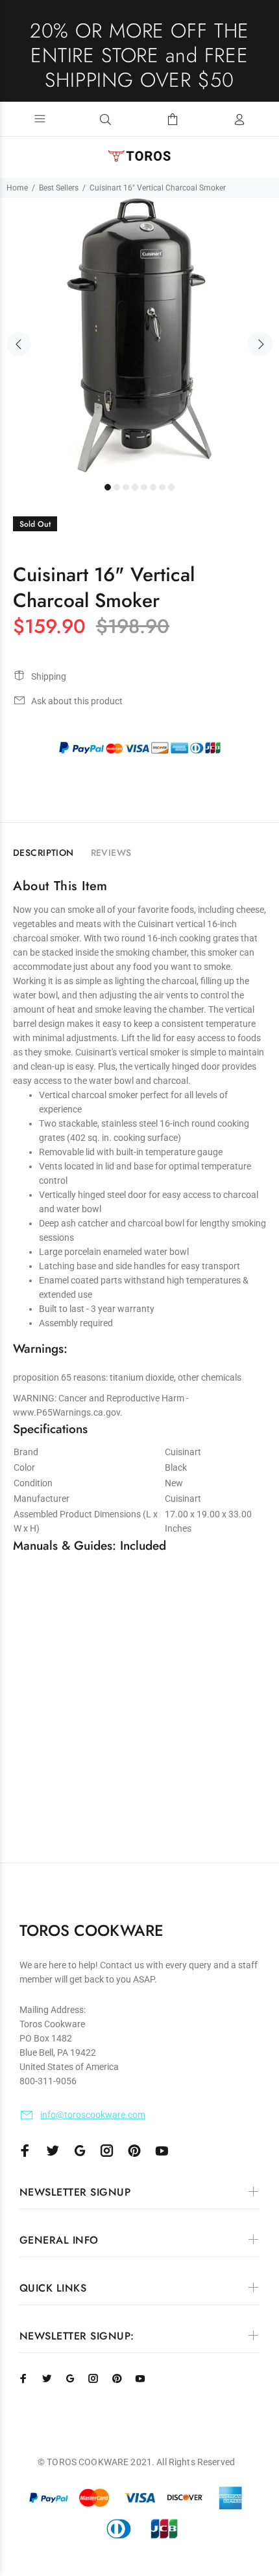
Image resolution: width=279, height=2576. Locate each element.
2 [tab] (117, 487)
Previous (19, 344)
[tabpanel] (139, 337)
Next (260, 344)
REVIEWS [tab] (111, 853)
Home (17, 188)
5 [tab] (144, 487)
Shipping (49, 676)
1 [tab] (108, 487)
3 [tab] (126, 487)
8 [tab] (171, 487)
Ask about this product (77, 701)
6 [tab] (153, 487)
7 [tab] (162, 487)
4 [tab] (135, 487)
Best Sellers (59, 188)
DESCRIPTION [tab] (43, 853)
